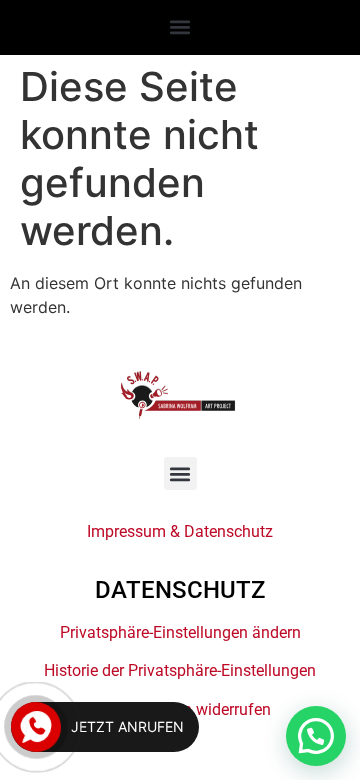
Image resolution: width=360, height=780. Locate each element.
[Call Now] (36, 727)
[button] (180, 26)
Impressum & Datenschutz (180, 531)
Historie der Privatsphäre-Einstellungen (180, 670)
